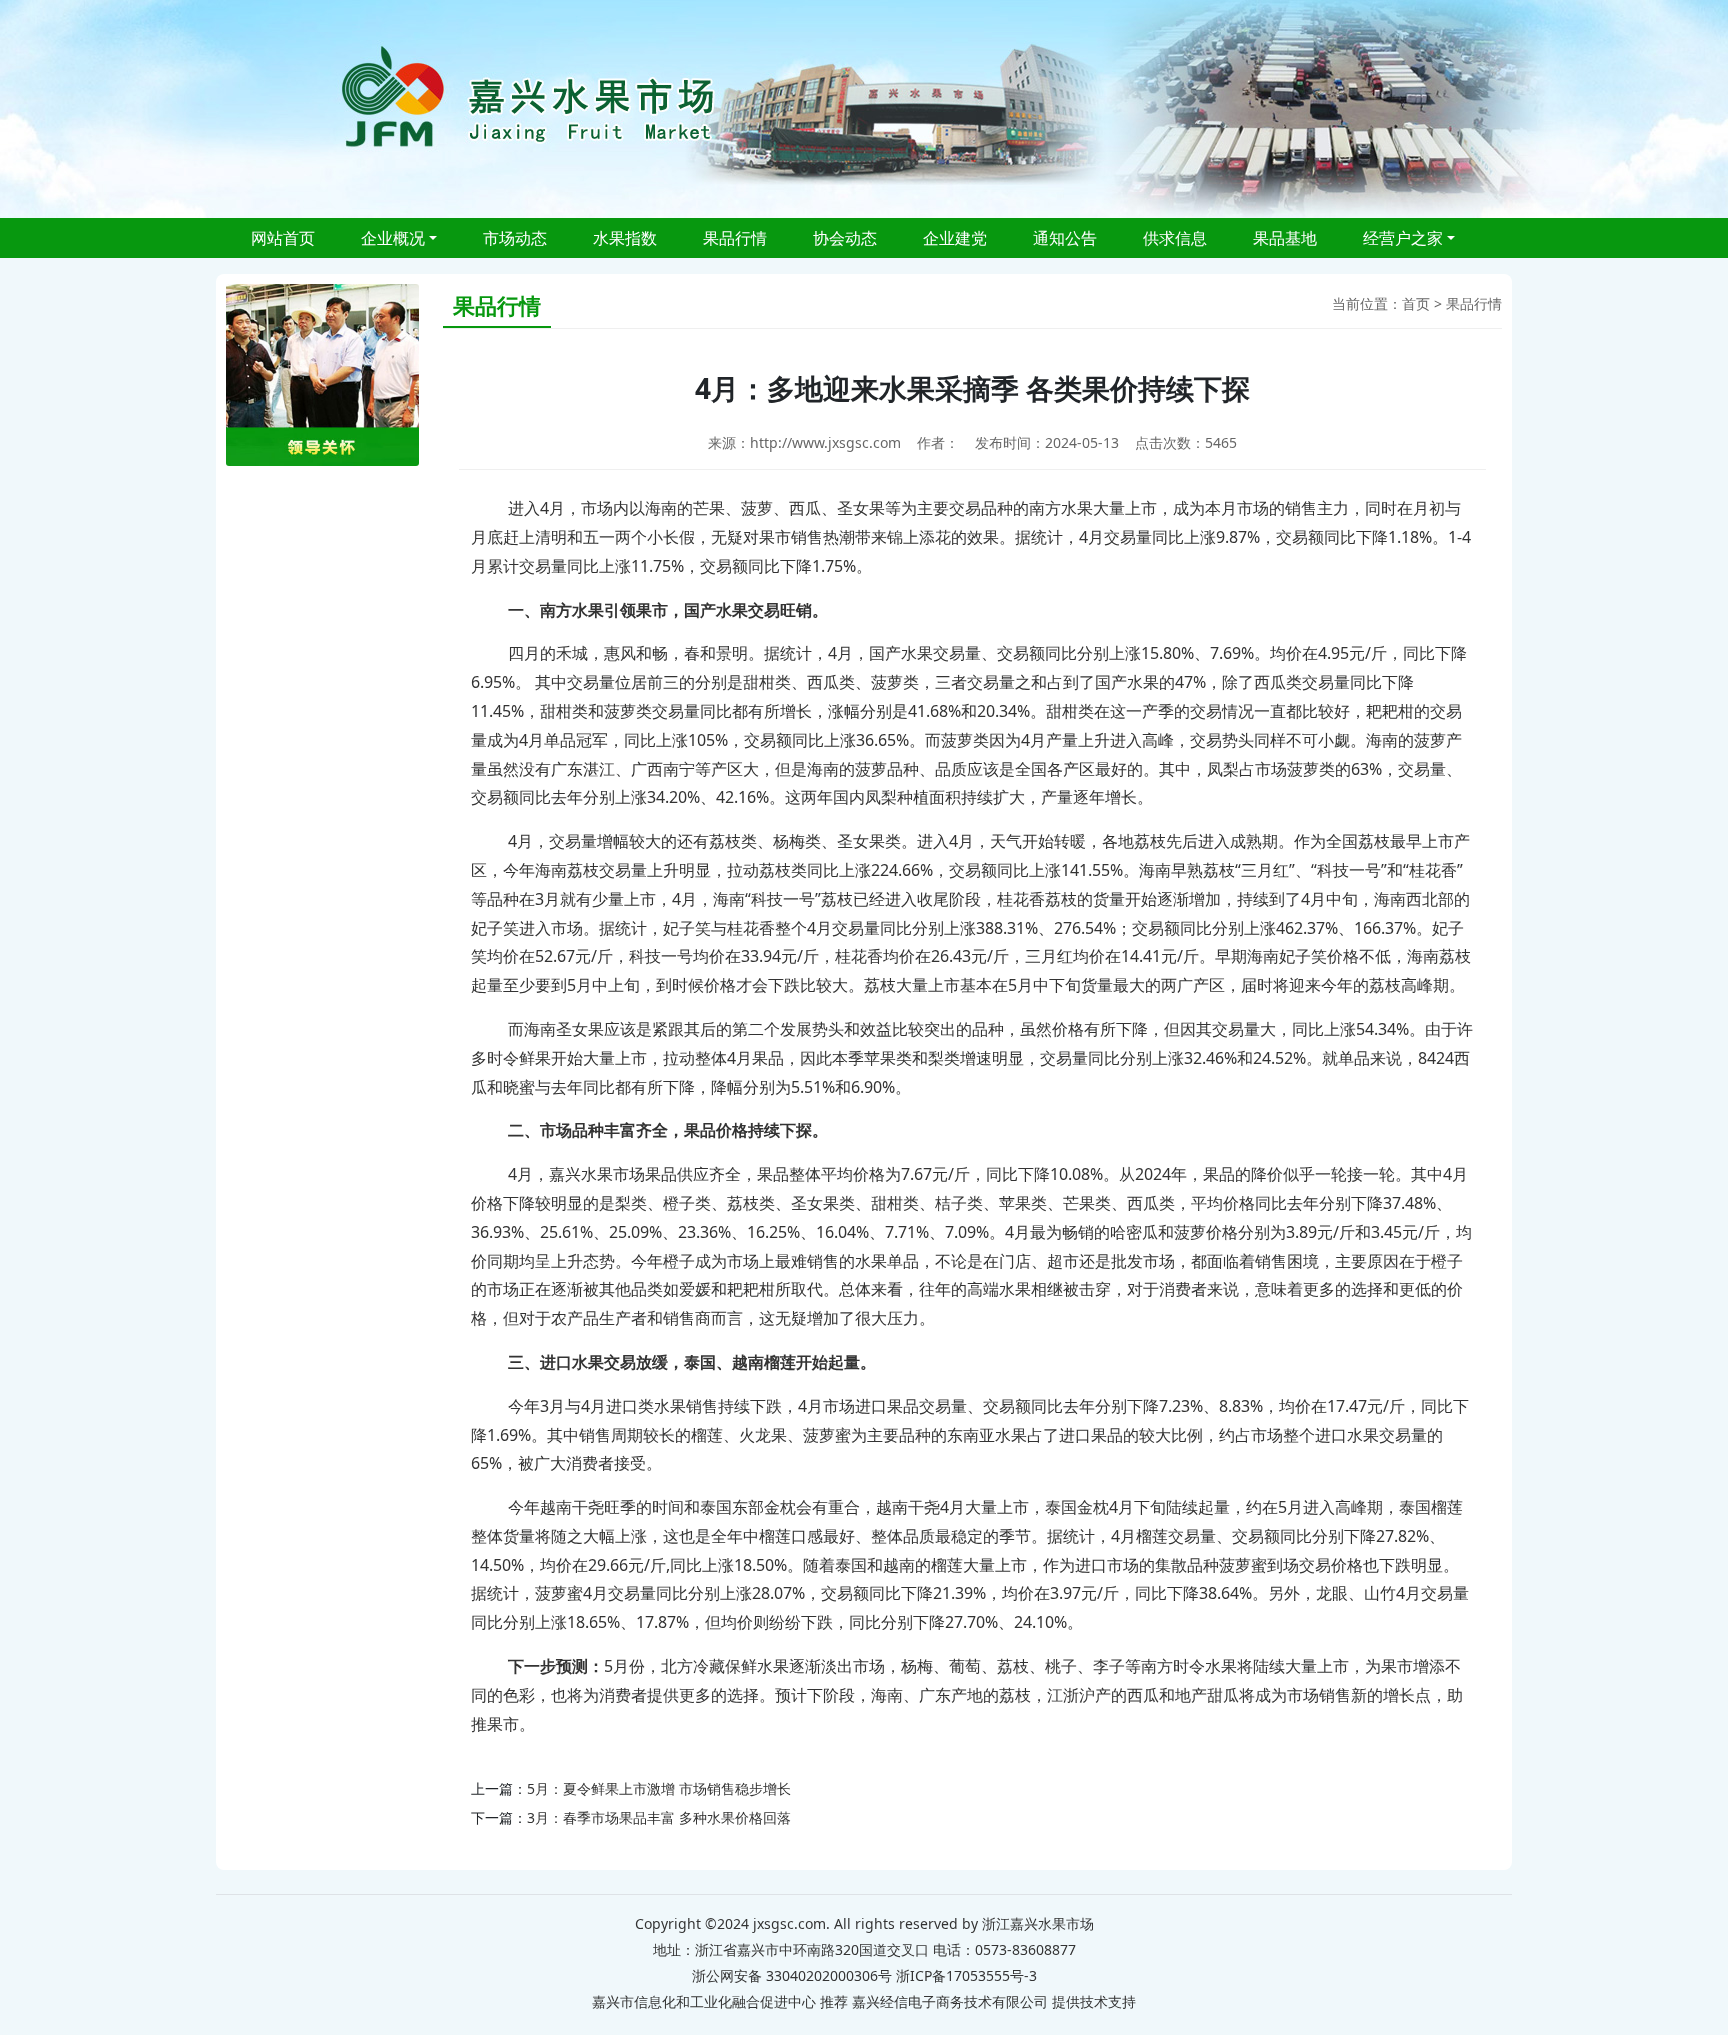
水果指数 (625, 238)
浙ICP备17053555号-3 (966, 1975)
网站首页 (283, 238)
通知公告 (1065, 238)
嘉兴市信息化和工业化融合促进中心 (704, 2001)
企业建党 (955, 238)
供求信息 (1175, 238)
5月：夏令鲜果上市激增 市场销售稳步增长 (659, 1788)
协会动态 (845, 238)
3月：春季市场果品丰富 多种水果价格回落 (659, 1817)
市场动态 (515, 238)
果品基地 (1285, 238)
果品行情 (735, 238)
